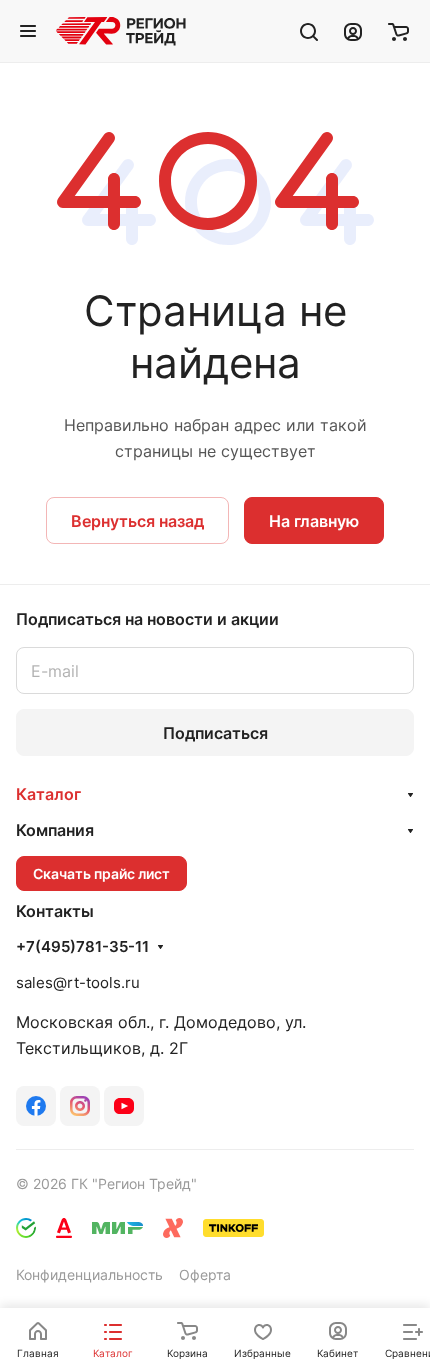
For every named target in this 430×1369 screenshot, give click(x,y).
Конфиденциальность (89, 1274)
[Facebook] (36, 1106)
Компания (55, 830)
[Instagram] (80, 1106)
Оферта (205, 1274)
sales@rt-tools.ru (78, 982)
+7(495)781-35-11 (82, 947)
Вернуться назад (137, 521)
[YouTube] (124, 1106)
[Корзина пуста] (398, 31)
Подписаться (215, 733)
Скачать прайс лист (101, 873)
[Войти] (353, 31)
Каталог (48, 794)
